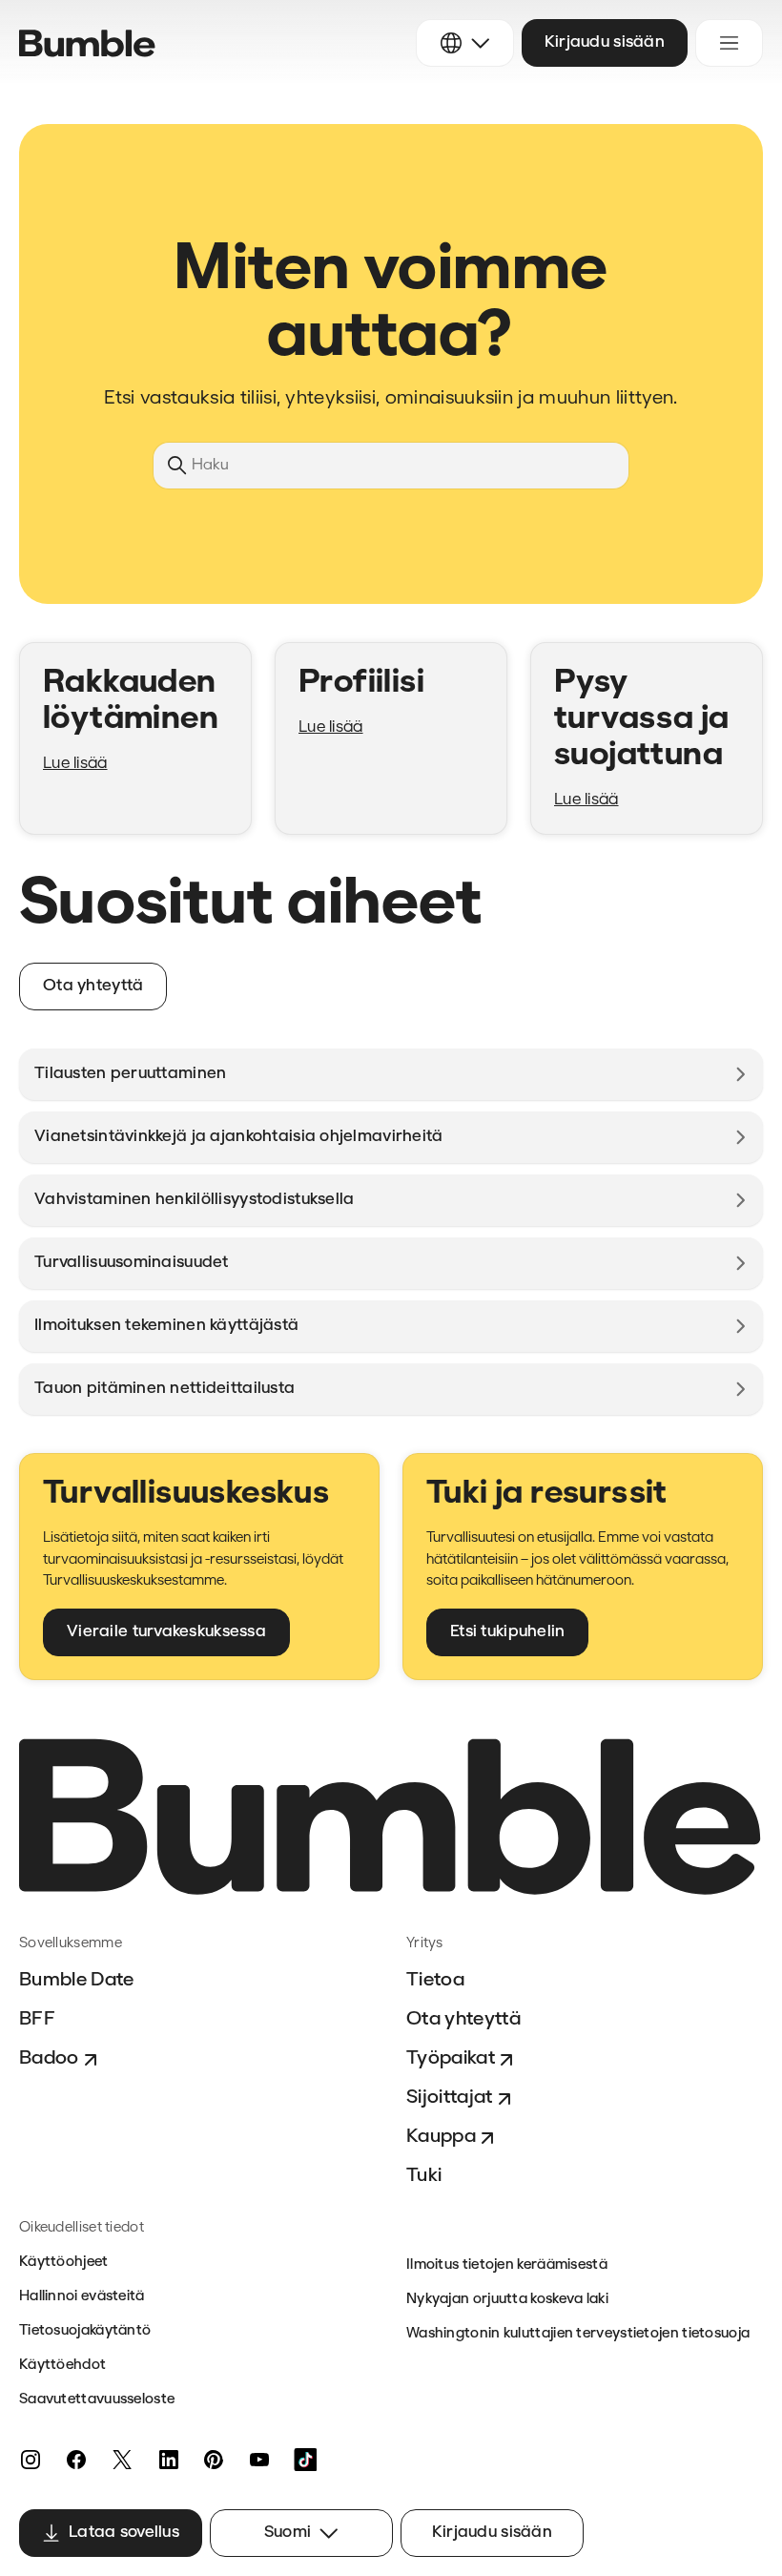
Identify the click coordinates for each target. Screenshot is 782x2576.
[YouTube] (259, 2460)
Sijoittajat (450, 2098)
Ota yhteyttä (463, 2020)
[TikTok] (305, 2460)
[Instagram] (31, 2460)
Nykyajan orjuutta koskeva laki (507, 2300)
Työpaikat (451, 2059)
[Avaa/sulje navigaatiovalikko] (729, 43)
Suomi (288, 2533)
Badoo (49, 2059)
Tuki (424, 2176)
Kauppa (441, 2137)
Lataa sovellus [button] (124, 2533)
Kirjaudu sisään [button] (605, 42)
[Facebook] (76, 2460)
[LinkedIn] (168, 2460)
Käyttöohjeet (64, 2263)
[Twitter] (122, 2460)
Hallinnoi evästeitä (82, 2297)
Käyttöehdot (62, 2366)
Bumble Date (77, 1981)
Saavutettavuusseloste (97, 2400)
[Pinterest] (214, 2460)
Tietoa (435, 1981)
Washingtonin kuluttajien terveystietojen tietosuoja (578, 2334)
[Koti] (87, 43)
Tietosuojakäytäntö (85, 2331)
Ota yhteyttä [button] (93, 986)
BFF (37, 2020)
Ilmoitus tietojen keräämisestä (507, 2265)
